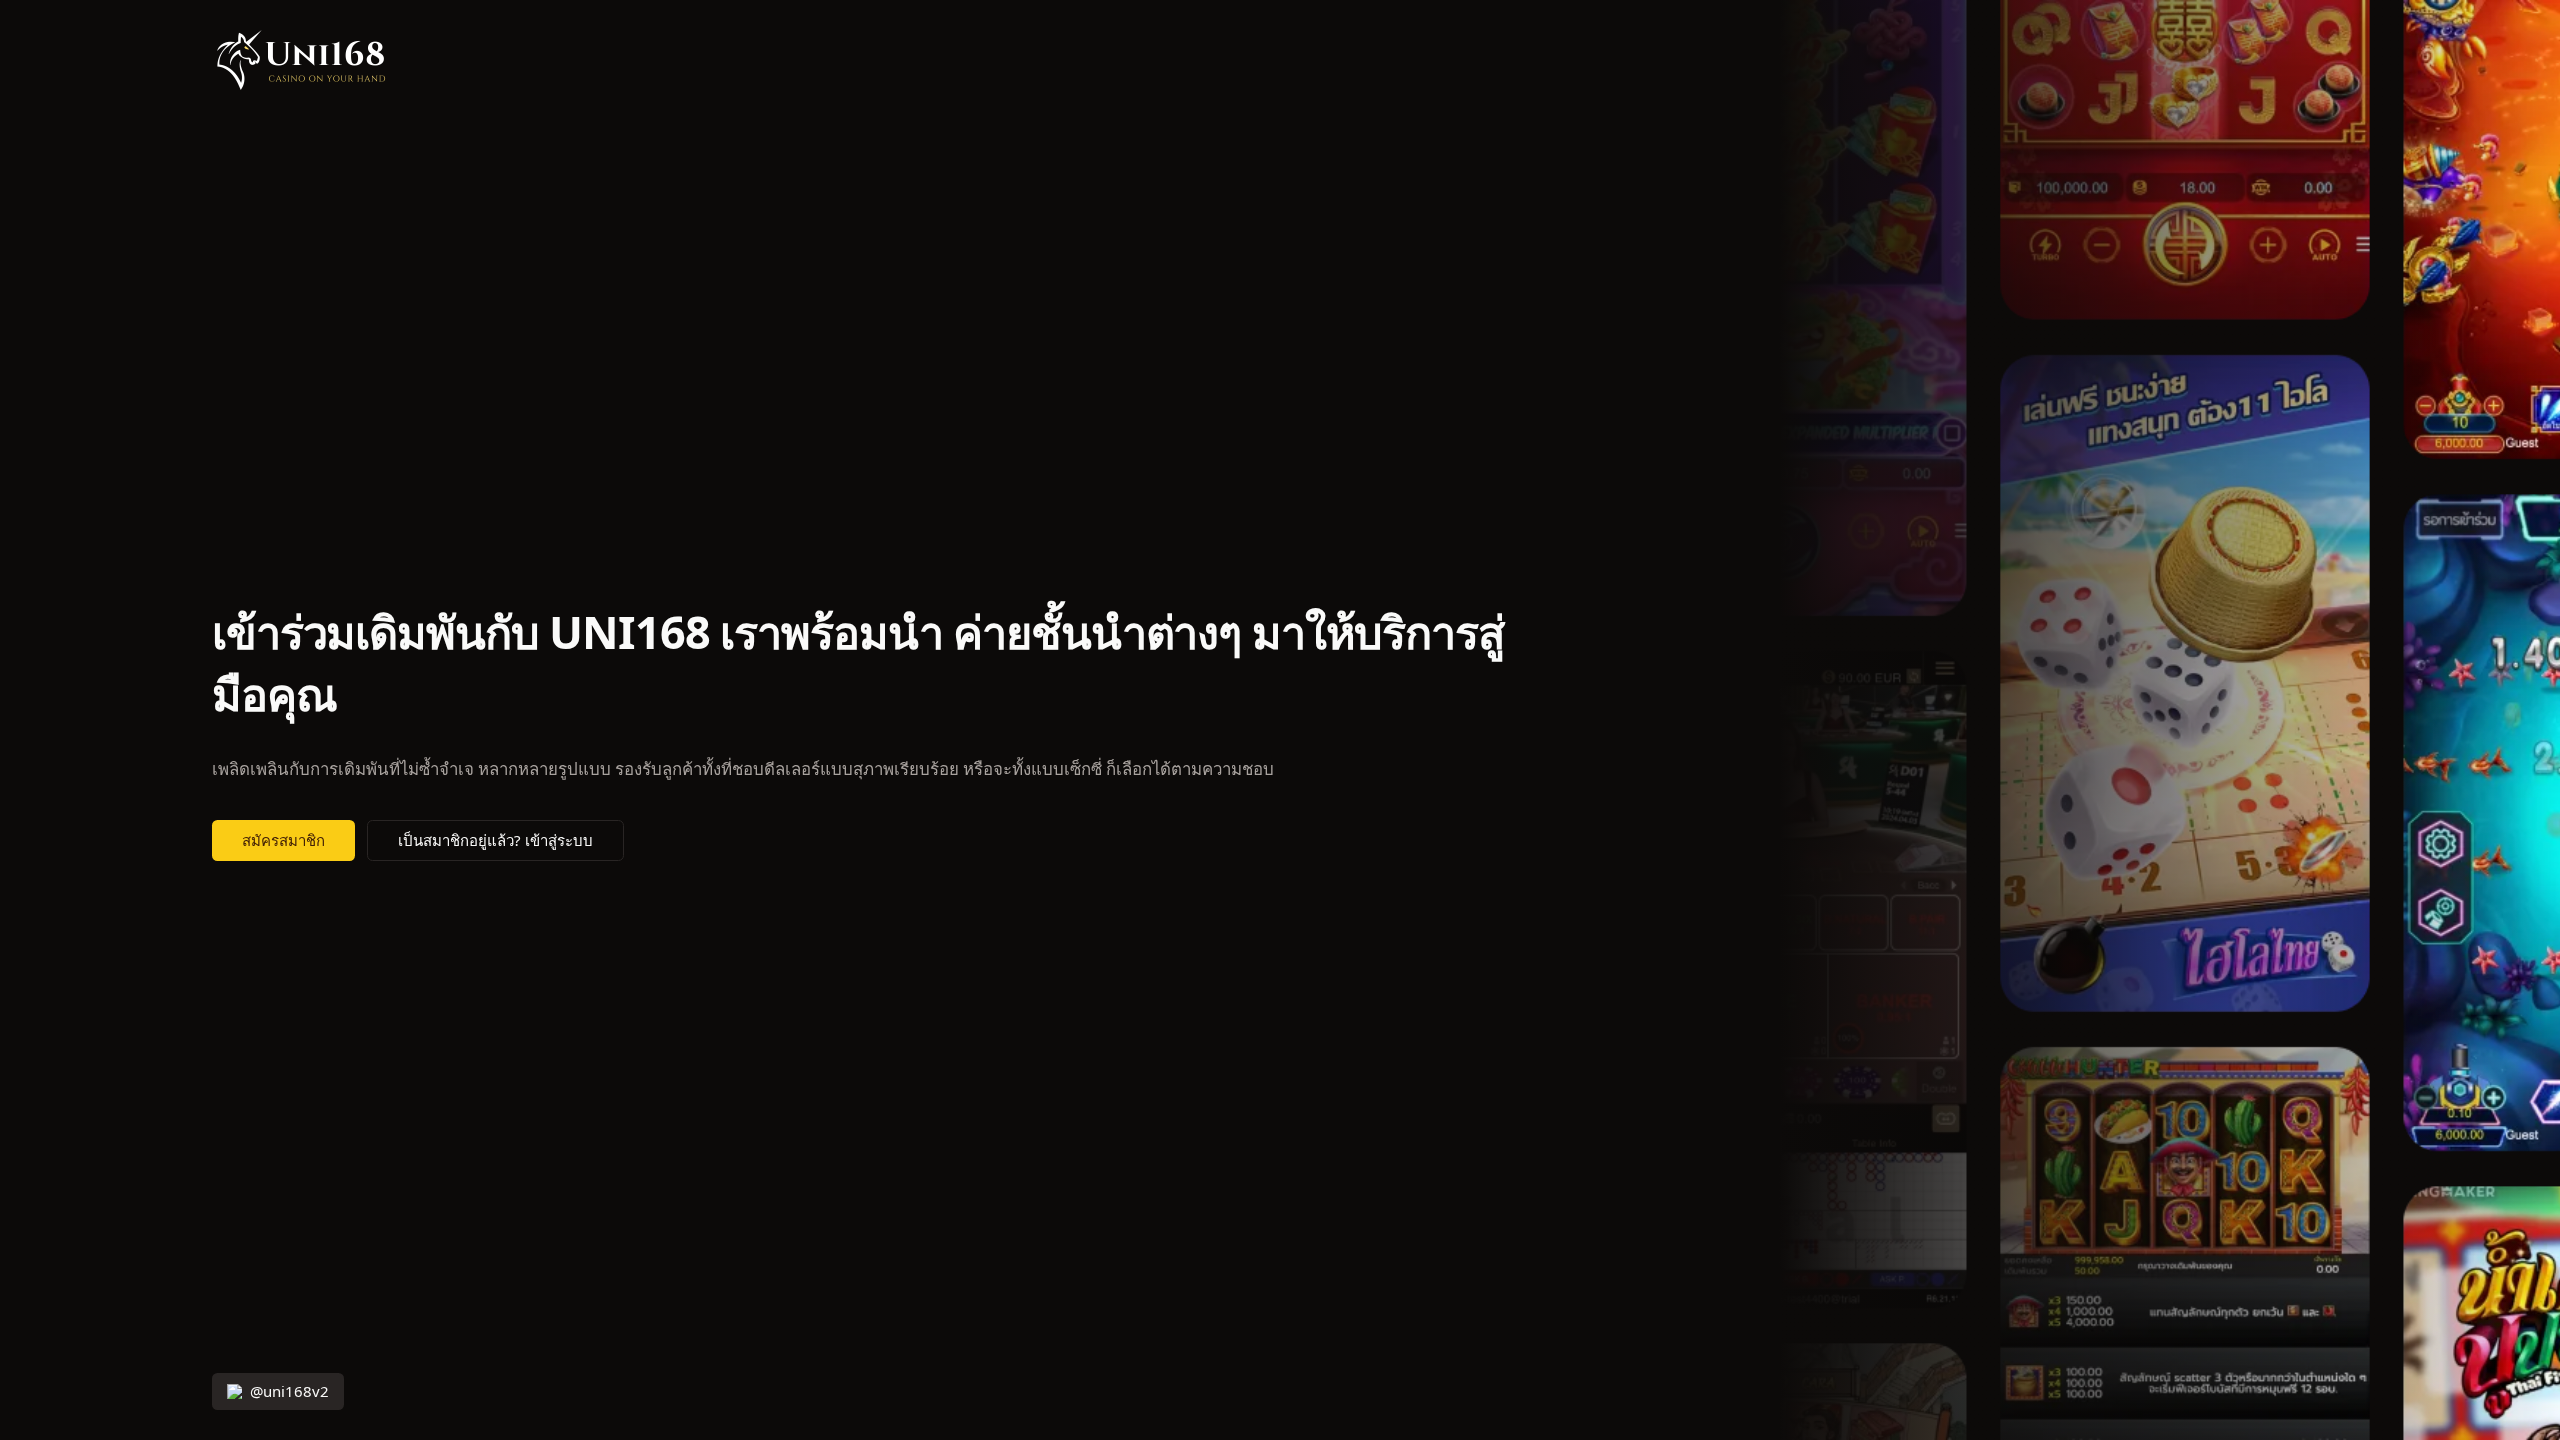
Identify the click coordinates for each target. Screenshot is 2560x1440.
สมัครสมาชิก (283, 840)
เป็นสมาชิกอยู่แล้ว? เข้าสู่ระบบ (495, 840)
